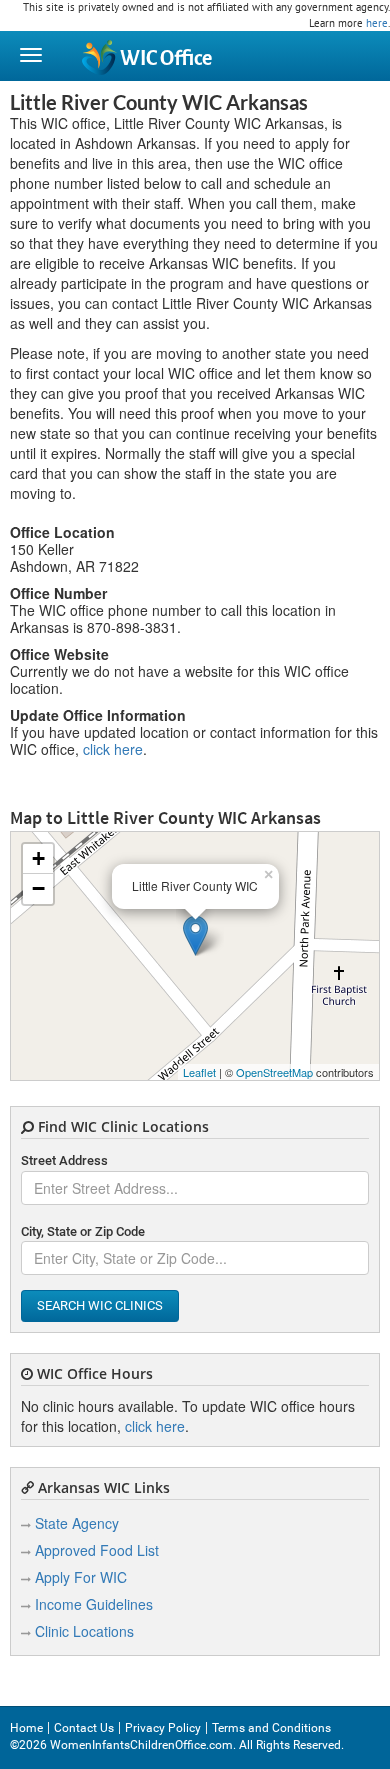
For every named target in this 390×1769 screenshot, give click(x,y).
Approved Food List (97, 1550)
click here (113, 749)
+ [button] (38, 858)
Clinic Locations (84, 1631)
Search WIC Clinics (100, 1305)
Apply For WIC (81, 1577)
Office (166, 58)
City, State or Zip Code (83, 1231)
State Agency (77, 1523)
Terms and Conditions (271, 1728)
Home (26, 1728)
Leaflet (199, 1072)
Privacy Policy (163, 1728)
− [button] (38, 888)
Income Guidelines (94, 1604)
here (377, 23)
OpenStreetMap (274, 1072)
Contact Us (84, 1728)
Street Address (64, 1160)
